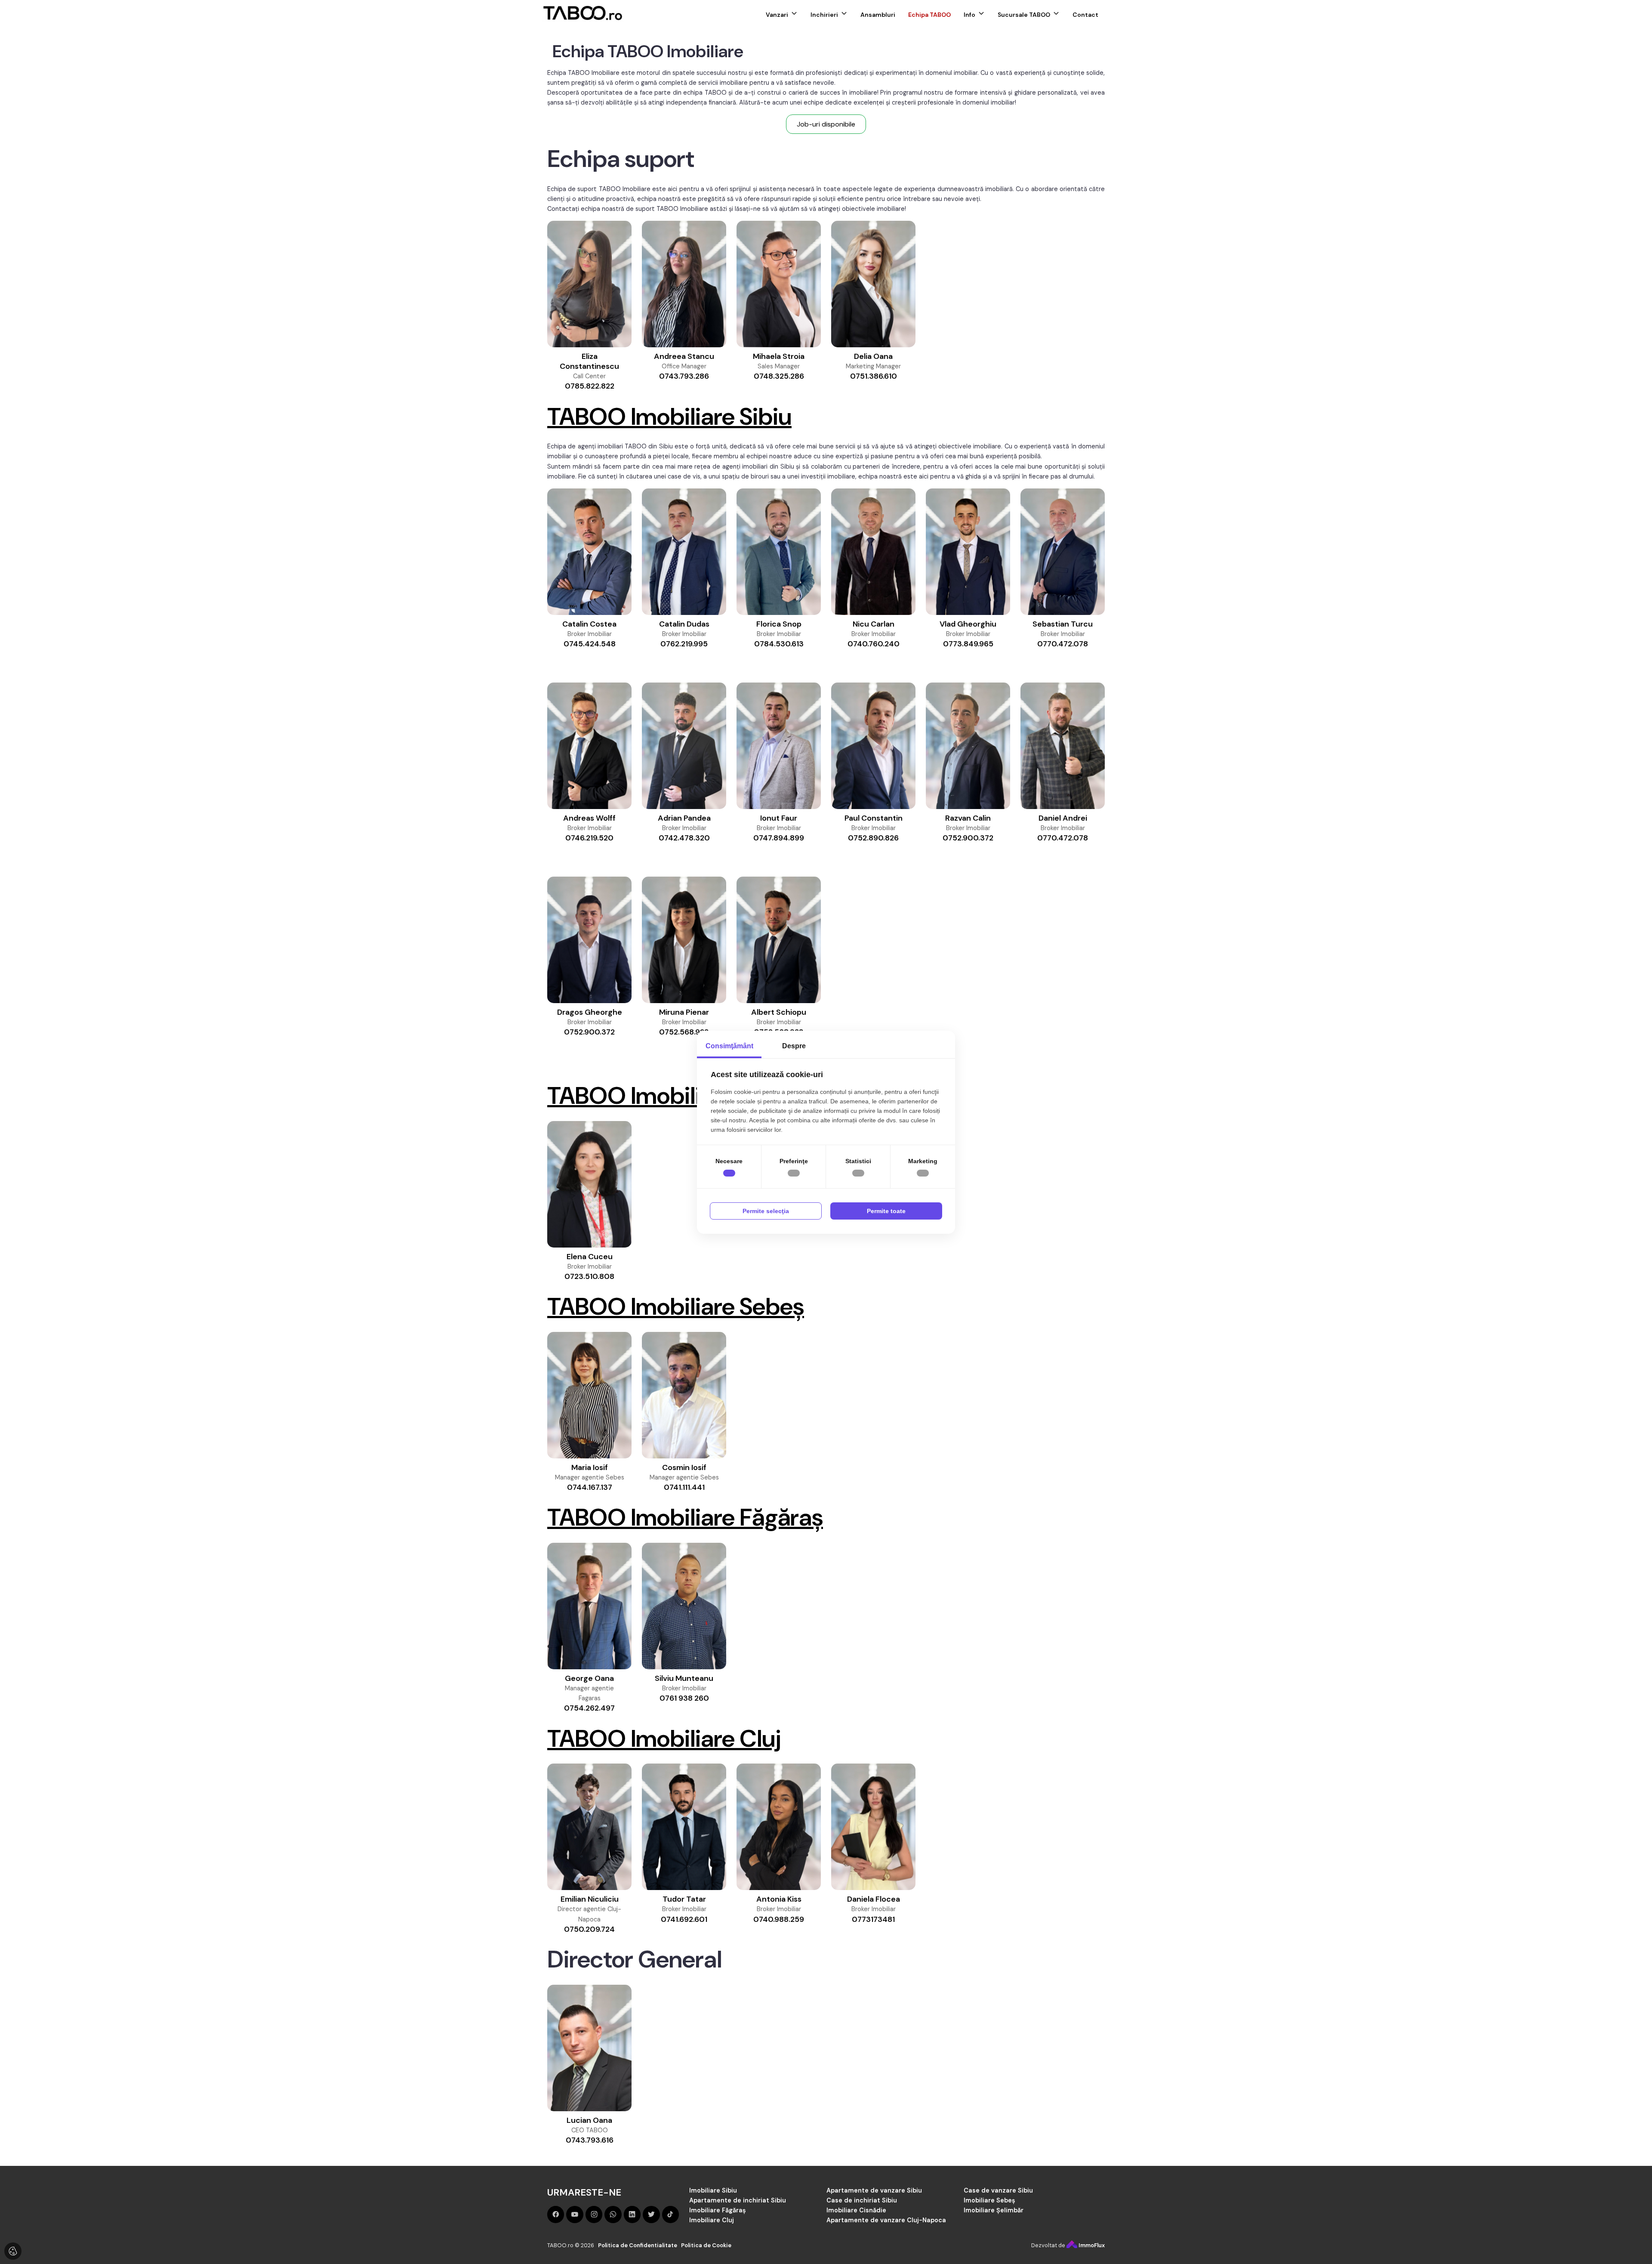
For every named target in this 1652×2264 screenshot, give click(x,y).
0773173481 (873, 1919)
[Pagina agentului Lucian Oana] (589, 2048)
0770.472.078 (1063, 644)
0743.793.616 (590, 2140)
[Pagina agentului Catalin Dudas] (684, 552)
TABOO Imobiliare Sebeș (676, 1307)
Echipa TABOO (929, 15)
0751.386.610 (874, 376)
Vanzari (777, 15)
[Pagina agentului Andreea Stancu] (684, 284)
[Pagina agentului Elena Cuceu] (589, 1184)
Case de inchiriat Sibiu (862, 2200)
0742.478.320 (684, 838)
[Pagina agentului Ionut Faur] (779, 746)
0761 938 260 (684, 1698)
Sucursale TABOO (1024, 15)
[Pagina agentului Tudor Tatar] (684, 1827)
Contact (1085, 15)
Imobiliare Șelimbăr (994, 2210)
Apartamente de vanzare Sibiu (874, 2190)
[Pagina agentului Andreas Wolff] (589, 746)
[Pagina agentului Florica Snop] (779, 552)
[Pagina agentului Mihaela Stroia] (779, 284)
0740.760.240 (874, 644)
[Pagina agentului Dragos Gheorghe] (589, 940)
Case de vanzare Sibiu (998, 2190)
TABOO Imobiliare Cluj (664, 1739)
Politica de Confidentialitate (638, 2245)
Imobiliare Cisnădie (856, 2210)
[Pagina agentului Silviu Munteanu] (684, 1606)
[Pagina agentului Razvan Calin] (968, 746)
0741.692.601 (684, 1919)
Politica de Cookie (706, 2245)
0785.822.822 (590, 386)
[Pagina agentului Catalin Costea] (589, 552)
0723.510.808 (589, 1276)
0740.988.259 (779, 1919)
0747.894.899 (779, 838)
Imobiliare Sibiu (713, 2190)
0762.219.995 (684, 644)
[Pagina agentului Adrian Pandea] (684, 746)
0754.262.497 (589, 1708)
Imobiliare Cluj (712, 2220)
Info (969, 15)
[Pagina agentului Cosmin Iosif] (684, 1395)
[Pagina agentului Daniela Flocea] (873, 1827)
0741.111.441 (684, 1487)
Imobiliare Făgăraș (718, 2210)
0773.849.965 (968, 644)
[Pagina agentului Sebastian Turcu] (1063, 552)
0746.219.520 (589, 838)
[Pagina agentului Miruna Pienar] (684, 940)
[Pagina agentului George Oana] (589, 1606)
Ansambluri (878, 15)
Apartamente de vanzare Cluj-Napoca (886, 2220)
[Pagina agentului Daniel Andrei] (1063, 746)
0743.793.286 (684, 376)
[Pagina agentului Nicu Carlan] (873, 552)
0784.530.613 (779, 644)
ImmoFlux (1091, 2245)
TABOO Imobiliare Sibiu (669, 417)
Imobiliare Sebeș (989, 2200)
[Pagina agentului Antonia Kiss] (779, 1827)
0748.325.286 (779, 376)
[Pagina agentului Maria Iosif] (589, 1395)
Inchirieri (824, 15)
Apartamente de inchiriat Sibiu (738, 2200)
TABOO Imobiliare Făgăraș (685, 1517)
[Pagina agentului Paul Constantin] (873, 746)
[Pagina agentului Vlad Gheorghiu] (968, 552)
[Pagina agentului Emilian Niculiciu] (589, 1827)
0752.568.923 (684, 1032)
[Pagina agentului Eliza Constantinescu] (589, 284)
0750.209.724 (589, 1929)
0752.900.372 (968, 838)
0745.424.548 (590, 644)
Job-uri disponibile (826, 124)
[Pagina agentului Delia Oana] (873, 284)
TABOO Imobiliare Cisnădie (690, 1096)
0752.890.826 (873, 838)
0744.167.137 (590, 1487)
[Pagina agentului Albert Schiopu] (779, 940)
